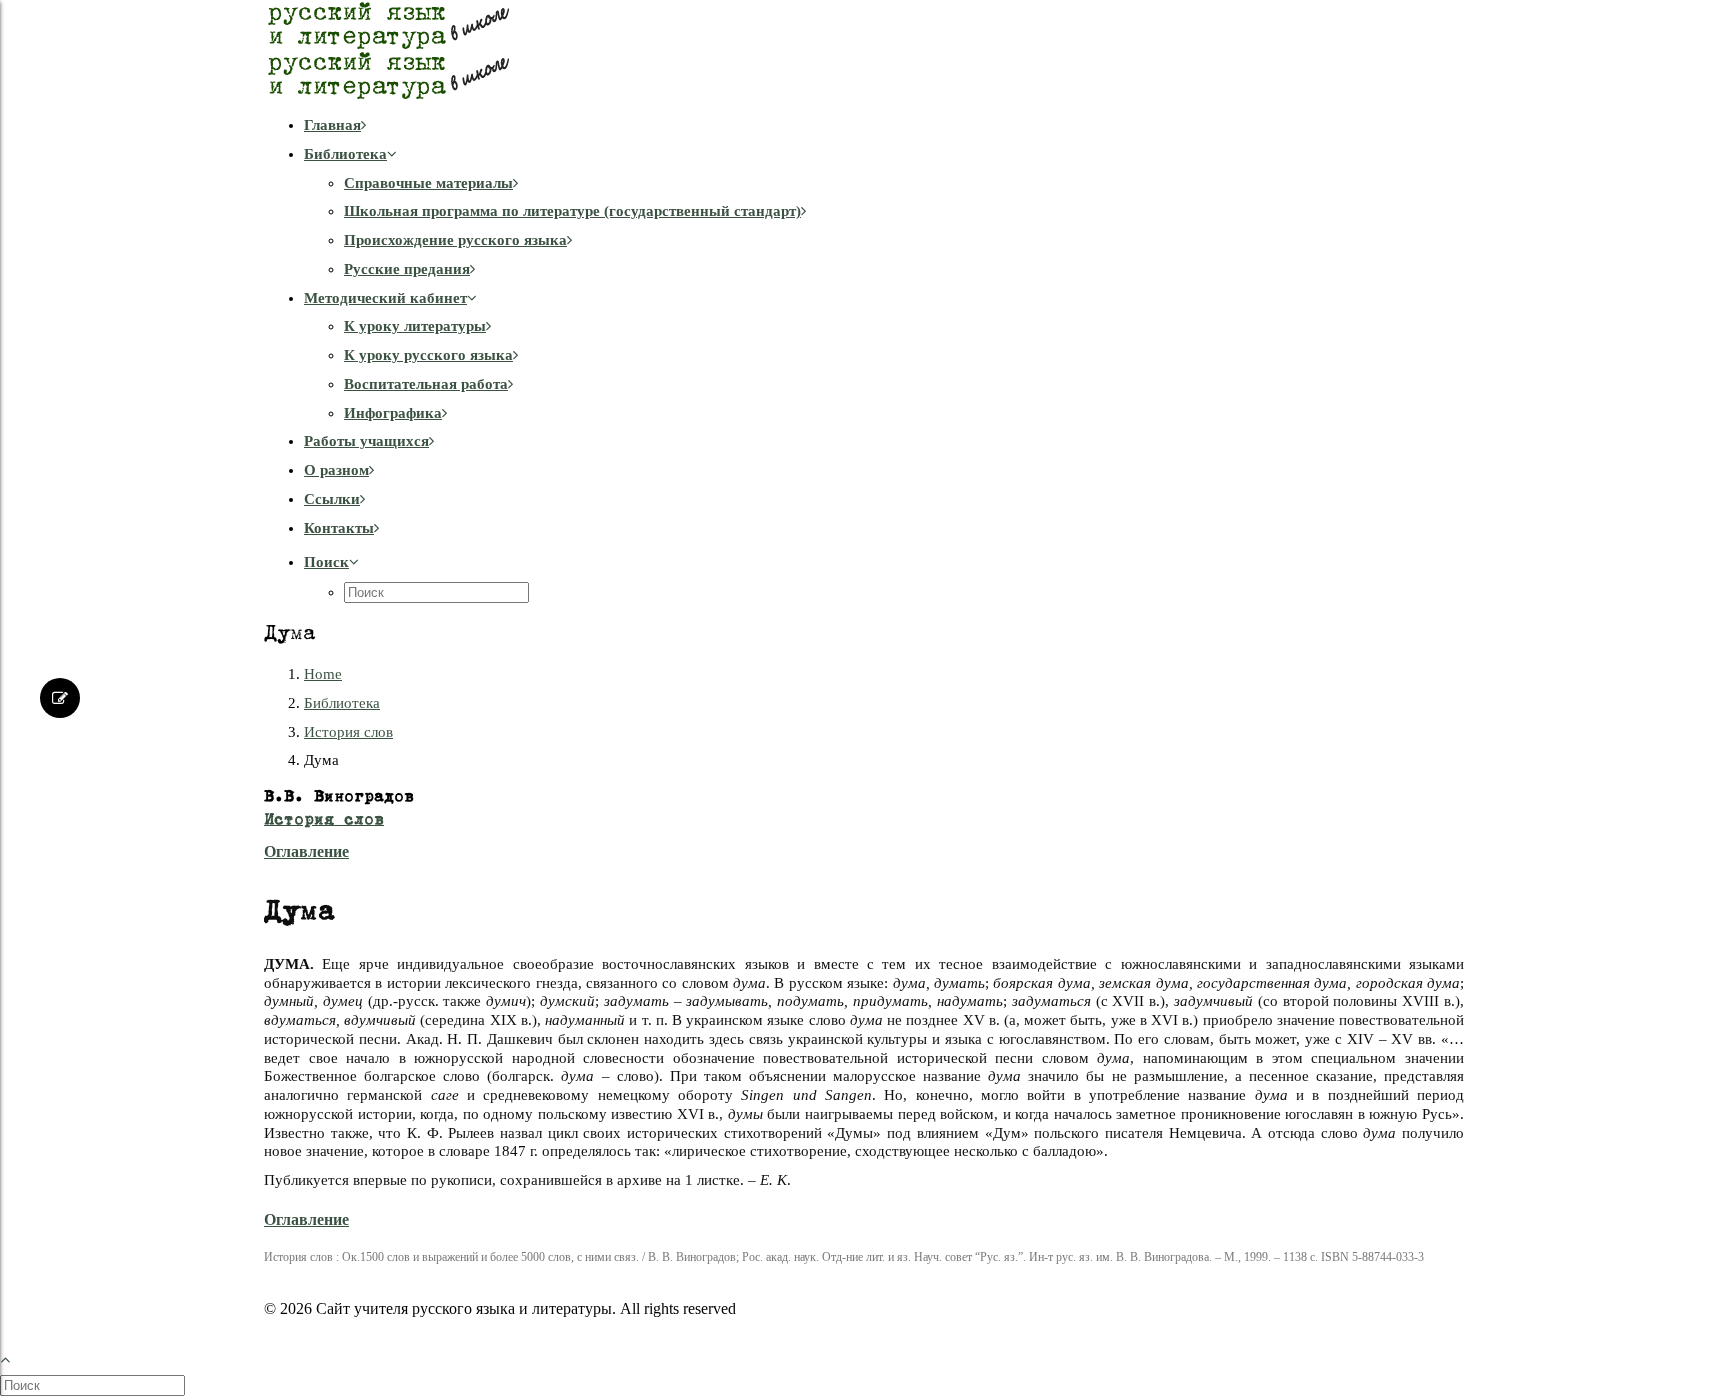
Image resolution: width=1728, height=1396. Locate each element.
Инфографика (393, 413)
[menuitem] (884, 125)
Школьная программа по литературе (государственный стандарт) (572, 211)
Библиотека (345, 154)
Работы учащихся (366, 441)
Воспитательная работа (426, 384)
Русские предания (407, 269)
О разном (336, 470)
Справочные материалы (428, 183)
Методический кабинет (385, 298)
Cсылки (332, 499)
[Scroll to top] (16, 1357)
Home (323, 674)
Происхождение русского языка (455, 240)
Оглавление (306, 851)
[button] (331, 562)
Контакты (339, 528)
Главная (332, 125)
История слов (348, 732)
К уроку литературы (415, 326)
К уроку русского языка (428, 355)
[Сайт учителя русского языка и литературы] (864, 50)
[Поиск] (94, 1385)
